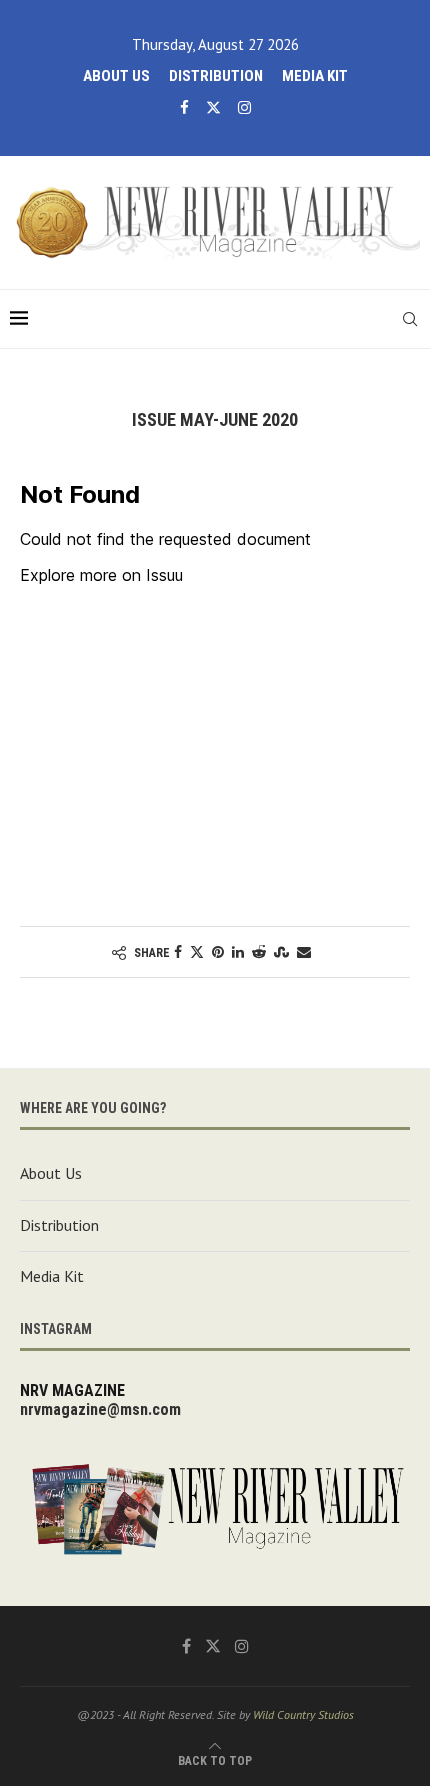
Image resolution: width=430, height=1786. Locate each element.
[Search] (410, 319)
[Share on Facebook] (178, 952)
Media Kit (315, 76)
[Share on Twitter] (197, 952)
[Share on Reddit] (259, 952)
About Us (116, 76)
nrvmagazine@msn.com (100, 1409)
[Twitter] (213, 107)
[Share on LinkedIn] (238, 952)
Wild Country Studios (303, 1714)
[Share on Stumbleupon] (281, 952)
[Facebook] (184, 107)
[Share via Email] (304, 952)
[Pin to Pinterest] (218, 952)
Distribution (216, 76)
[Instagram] (244, 107)
